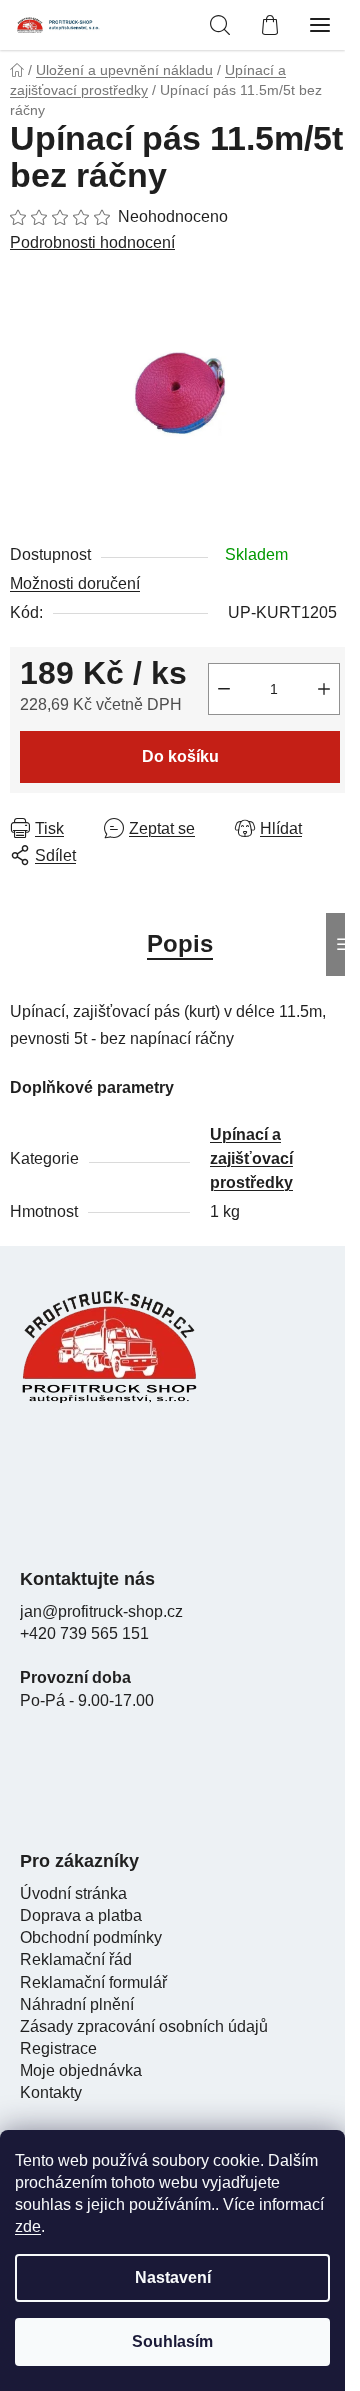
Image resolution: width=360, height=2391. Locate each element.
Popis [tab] (180, 943)
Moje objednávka (81, 2070)
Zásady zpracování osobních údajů (144, 2026)
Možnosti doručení (75, 583)
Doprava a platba (81, 1915)
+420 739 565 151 (84, 1633)
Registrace (58, 2048)
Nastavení (173, 2277)
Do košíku (180, 756)
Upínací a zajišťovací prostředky (251, 1158)
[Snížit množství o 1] (224, 689)
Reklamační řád (76, 1959)
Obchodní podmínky (91, 1937)
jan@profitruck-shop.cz (101, 1611)
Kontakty (51, 2092)
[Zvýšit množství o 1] (324, 689)
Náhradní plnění (77, 2004)
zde (28, 2226)
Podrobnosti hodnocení (92, 242)
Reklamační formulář (93, 1982)
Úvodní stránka (73, 1893)
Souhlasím (172, 2341)
